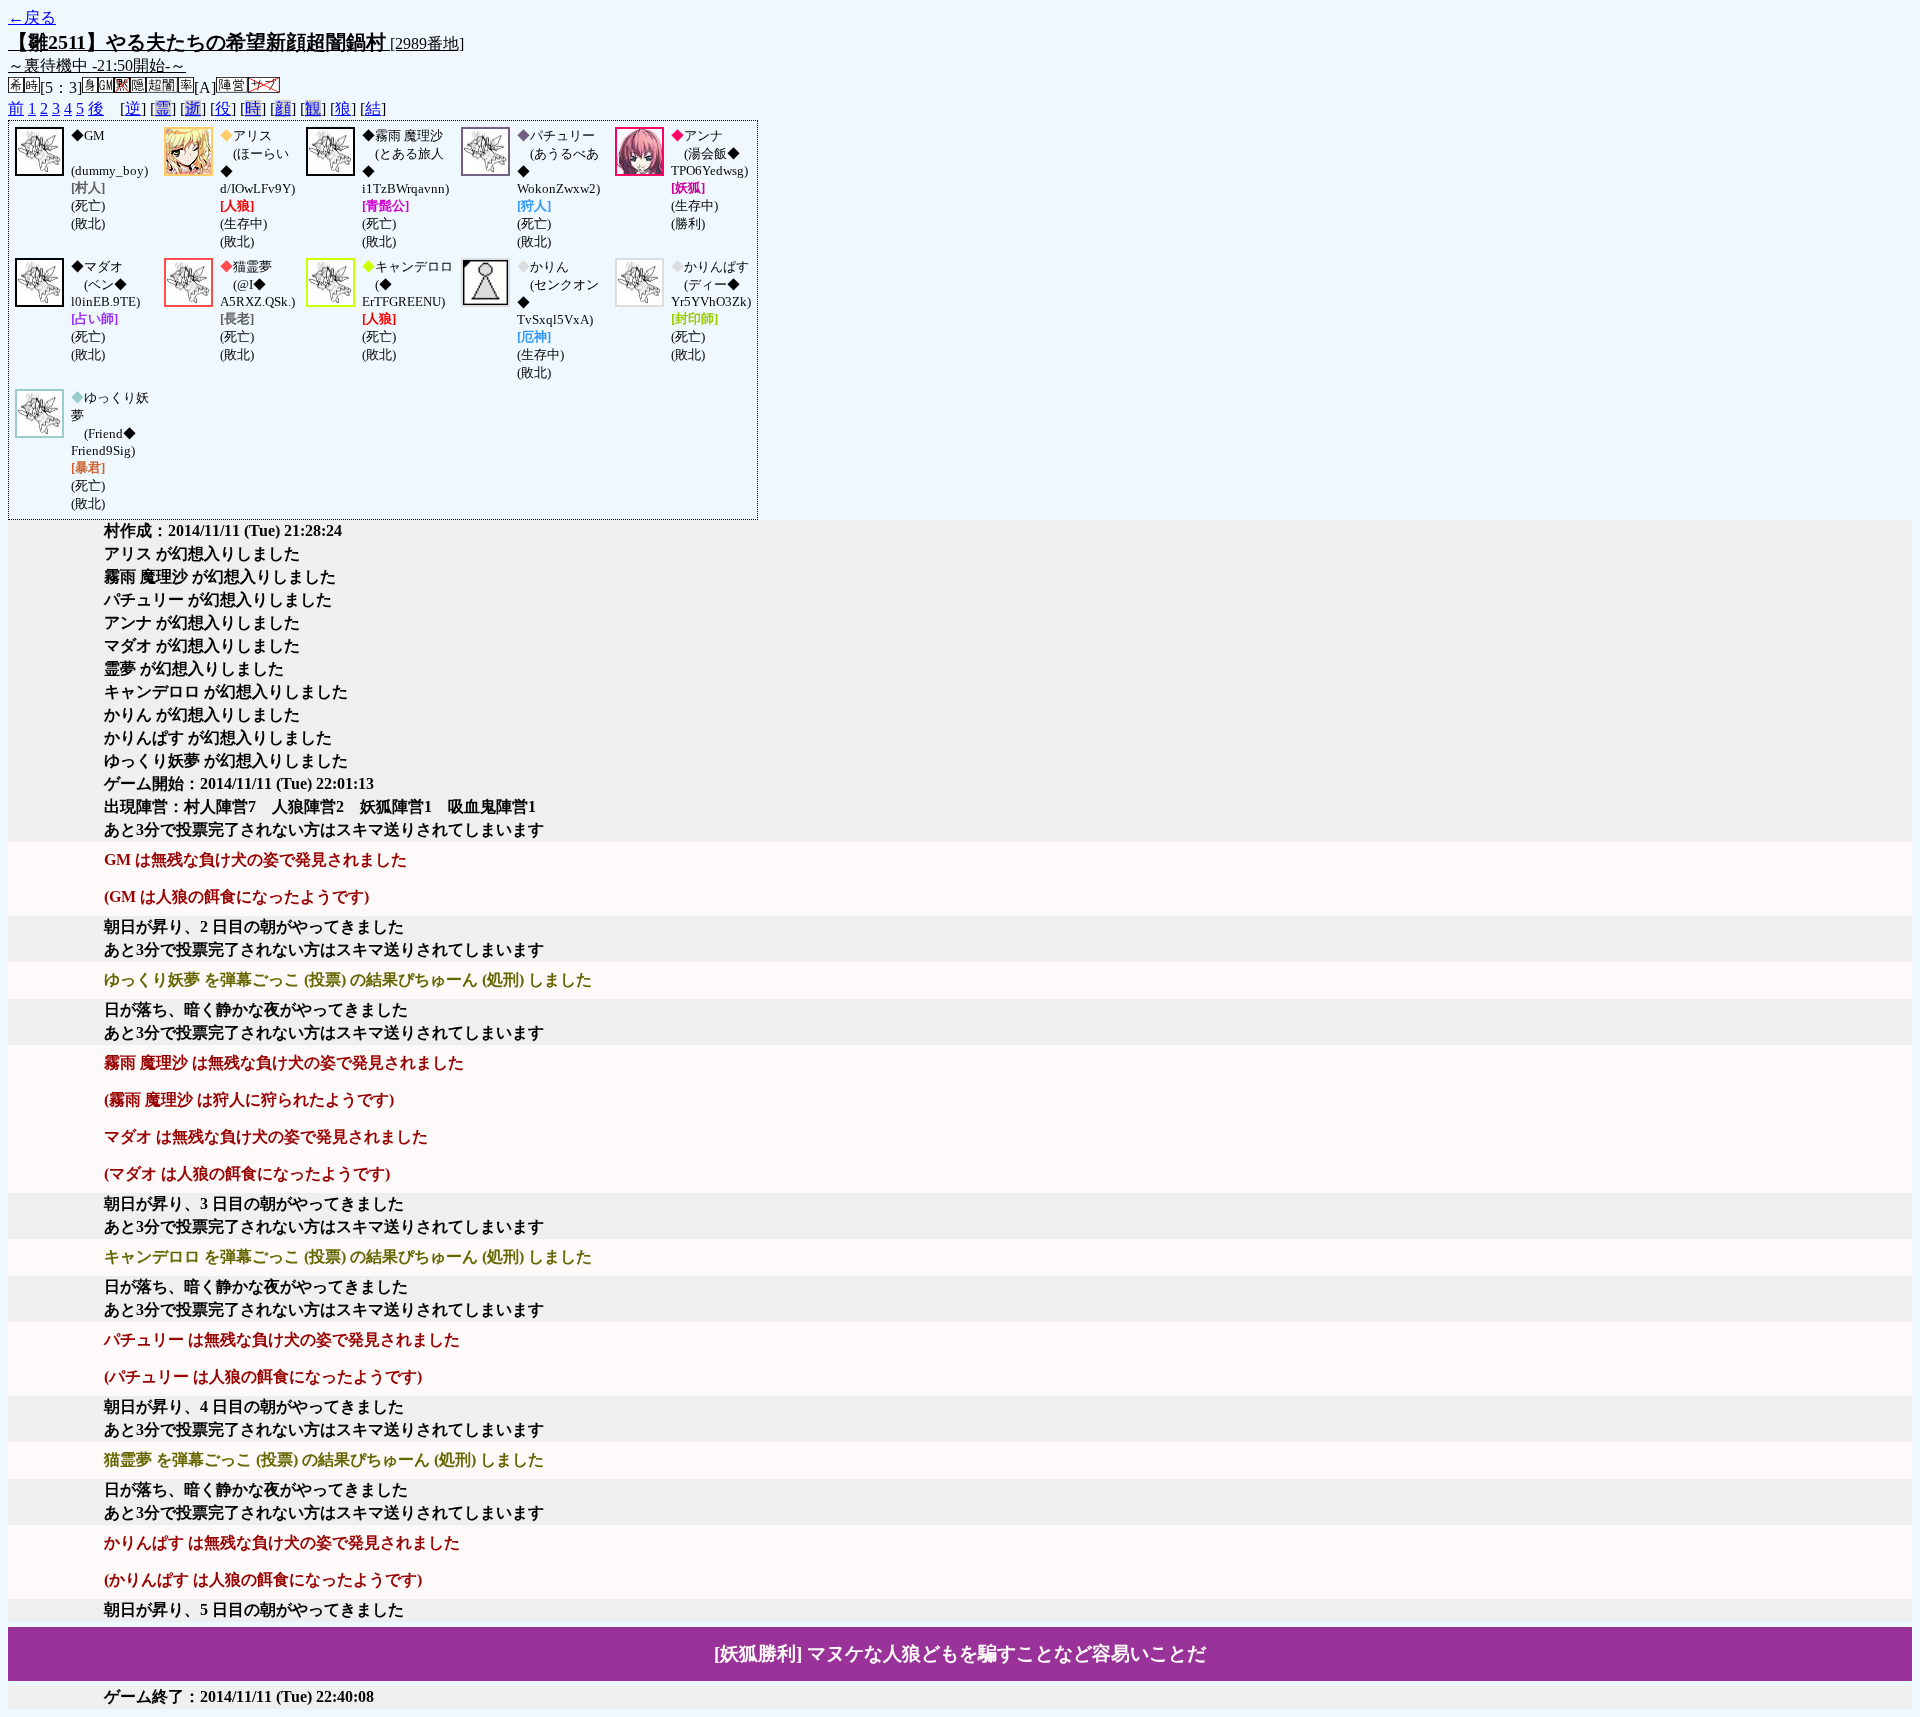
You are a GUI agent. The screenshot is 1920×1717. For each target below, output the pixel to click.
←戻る (32, 17)
